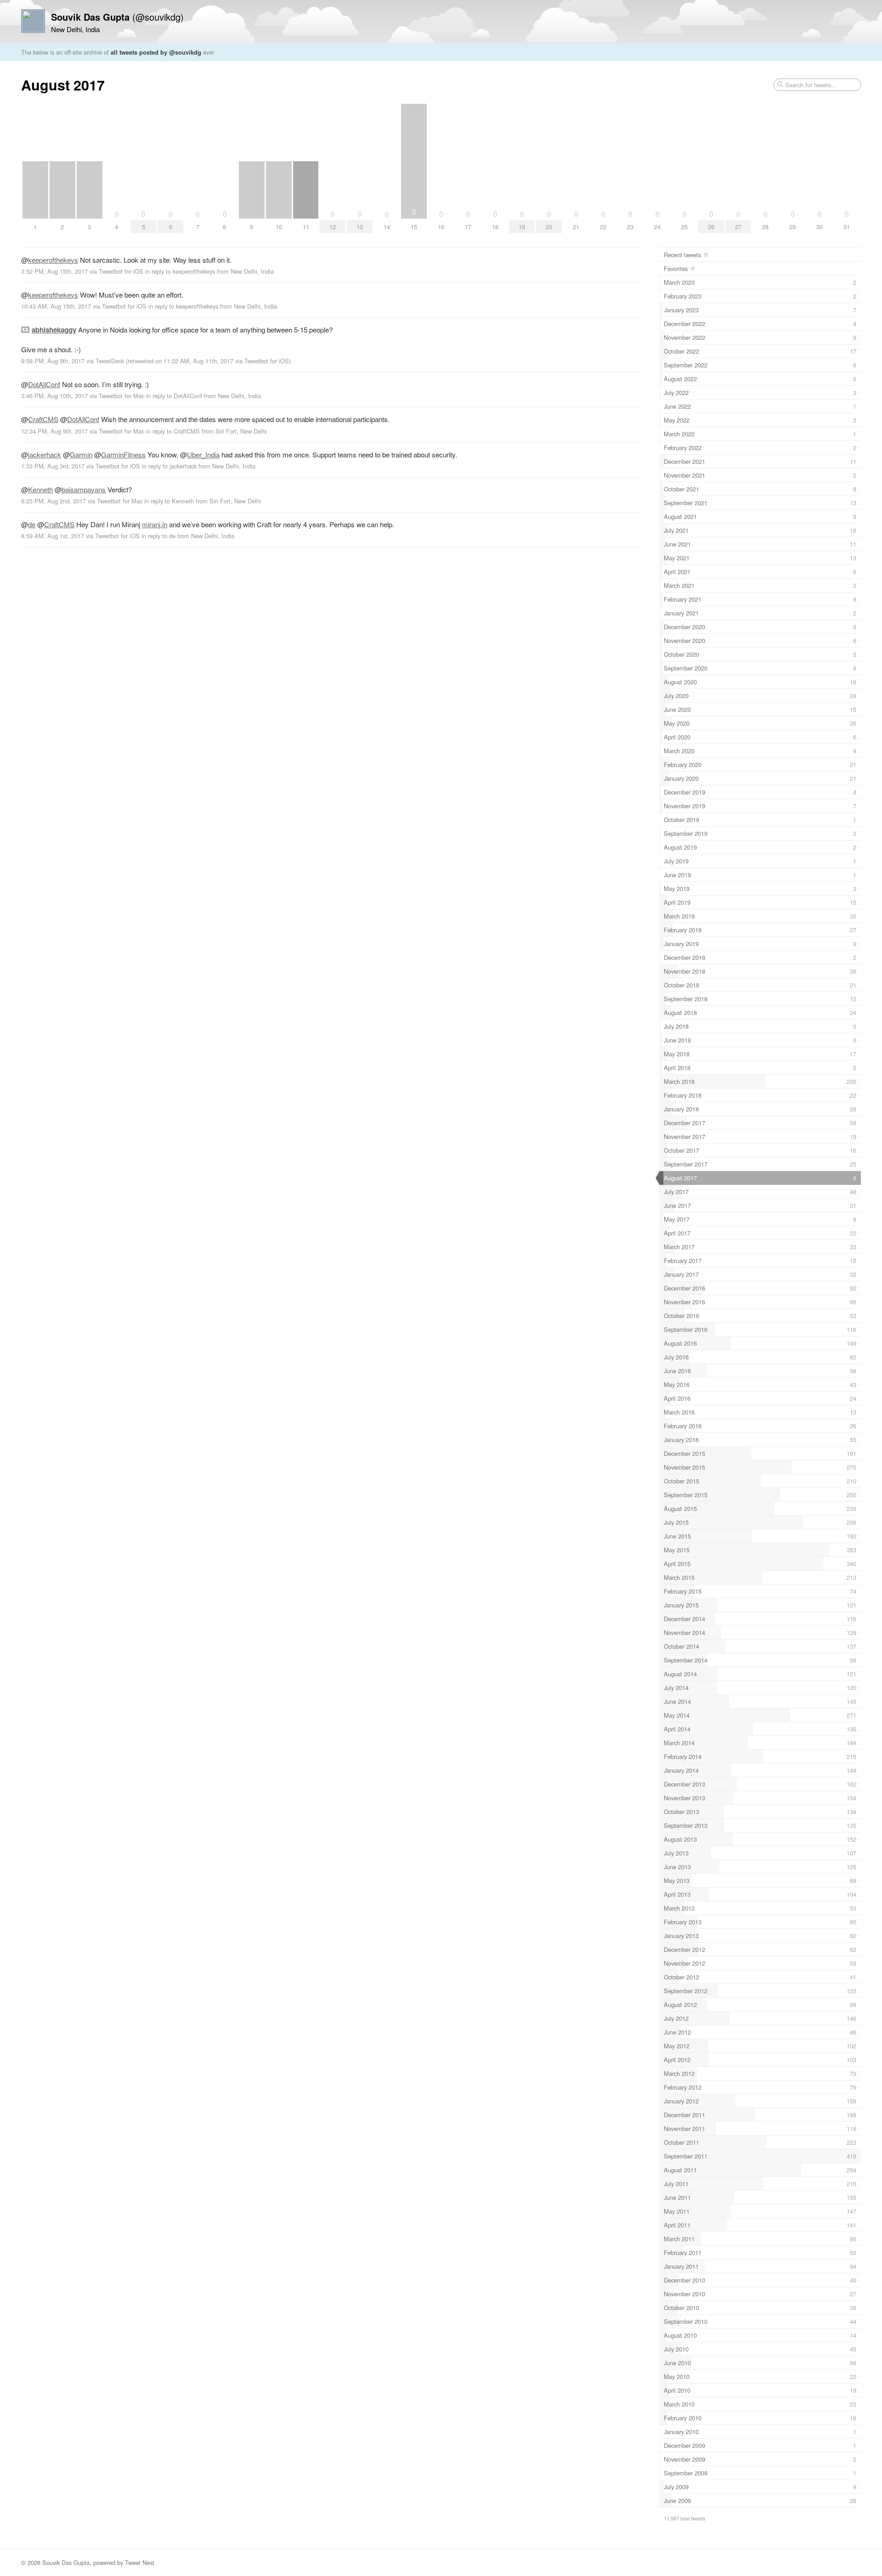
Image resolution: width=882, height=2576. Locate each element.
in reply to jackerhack (169, 466)
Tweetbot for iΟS (121, 271)
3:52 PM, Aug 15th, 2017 (54, 271)
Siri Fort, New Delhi (241, 431)
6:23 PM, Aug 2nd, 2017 (54, 501)
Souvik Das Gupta (66, 2562)
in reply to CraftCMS (173, 431)
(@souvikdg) (117, 17)
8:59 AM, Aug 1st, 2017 (53, 536)
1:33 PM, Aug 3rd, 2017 (53, 466)
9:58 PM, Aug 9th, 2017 (53, 361)
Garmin (81, 454)
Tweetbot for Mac (122, 396)
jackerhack (45, 454)
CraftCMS (43, 419)
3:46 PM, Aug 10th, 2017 (54, 396)
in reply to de (158, 536)
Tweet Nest (140, 2562)
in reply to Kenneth (169, 501)
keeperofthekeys (53, 260)
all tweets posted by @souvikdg (156, 52)
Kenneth (40, 489)
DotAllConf (44, 384)
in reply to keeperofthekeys (180, 271)
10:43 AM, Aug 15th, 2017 (56, 306)
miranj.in (155, 524)
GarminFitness (123, 454)
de (32, 524)
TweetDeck (110, 361)
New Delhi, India (252, 271)
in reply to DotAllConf (174, 396)
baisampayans (84, 489)
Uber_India (203, 454)
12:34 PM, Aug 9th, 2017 (54, 431)
